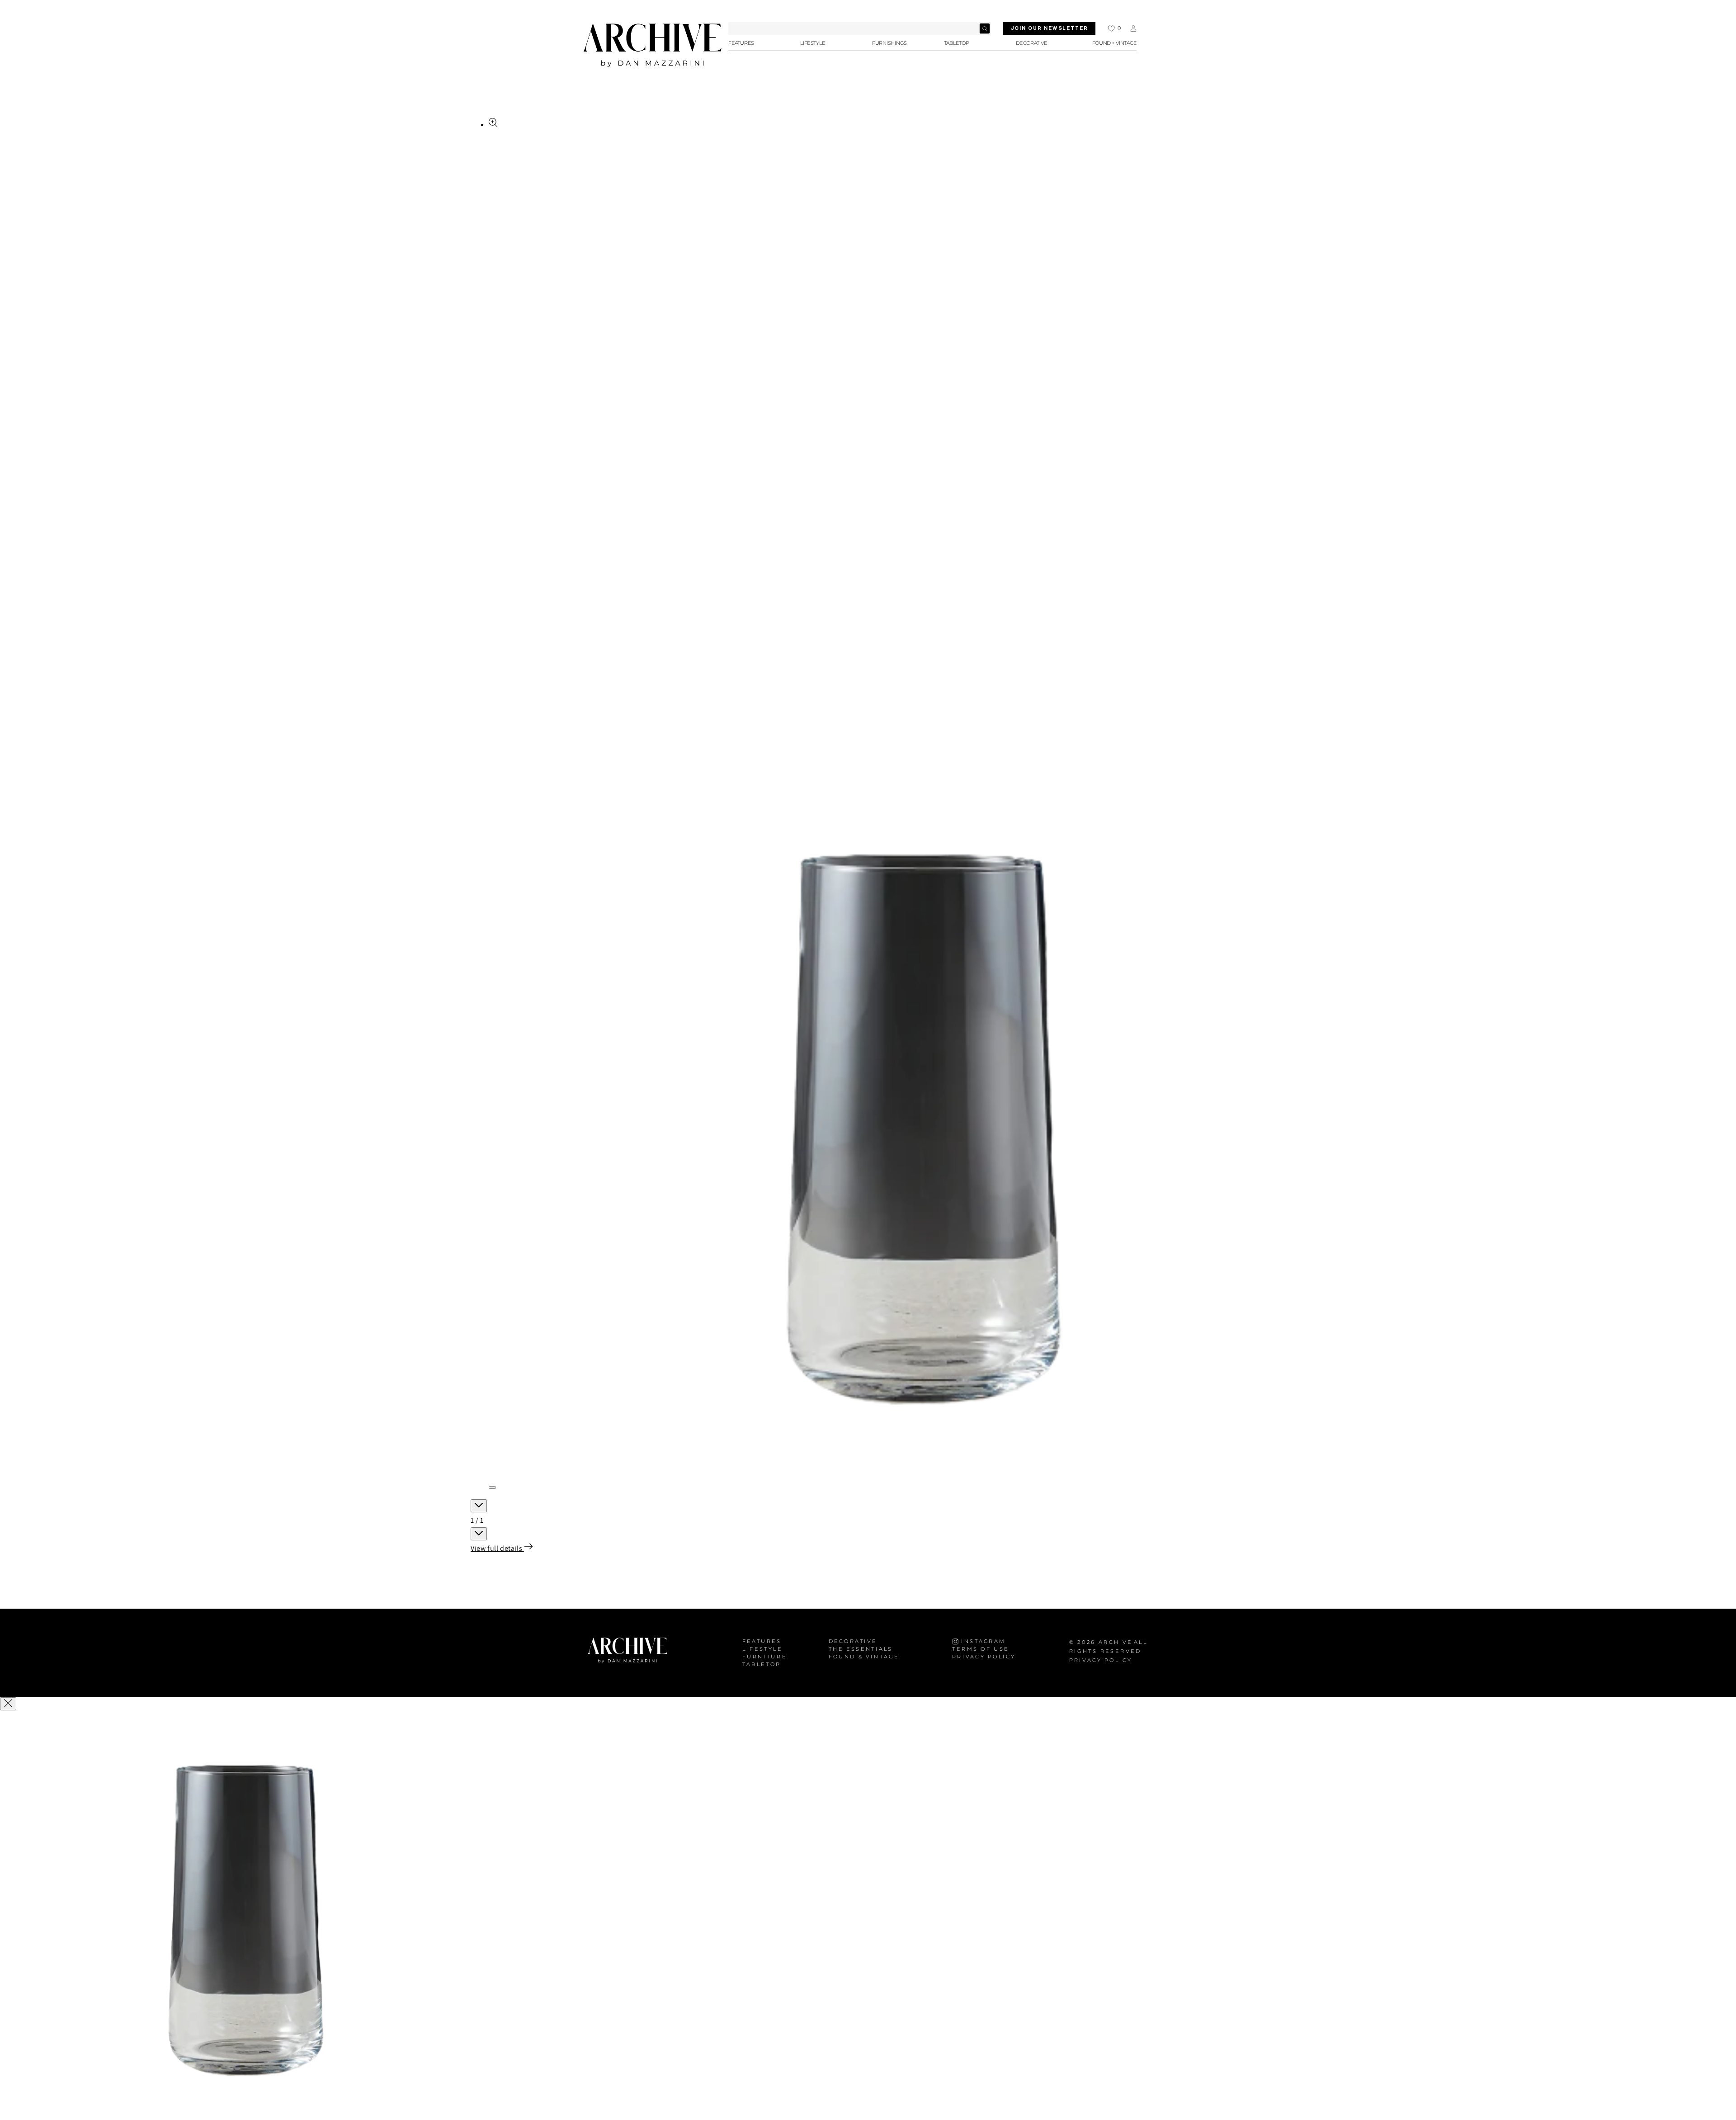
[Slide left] (479, 1506)
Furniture (765, 1657)
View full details (497, 1548)
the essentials (861, 1649)
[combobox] (860, 28)
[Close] (8, 1704)
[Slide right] (479, 1534)
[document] (868, 1916)
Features (762, 1641)
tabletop (762, 1664)
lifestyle (762, 1649)
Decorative (853, 1641)
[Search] (985, 28)
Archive (1116, 1642)
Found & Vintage (864, 1657)
